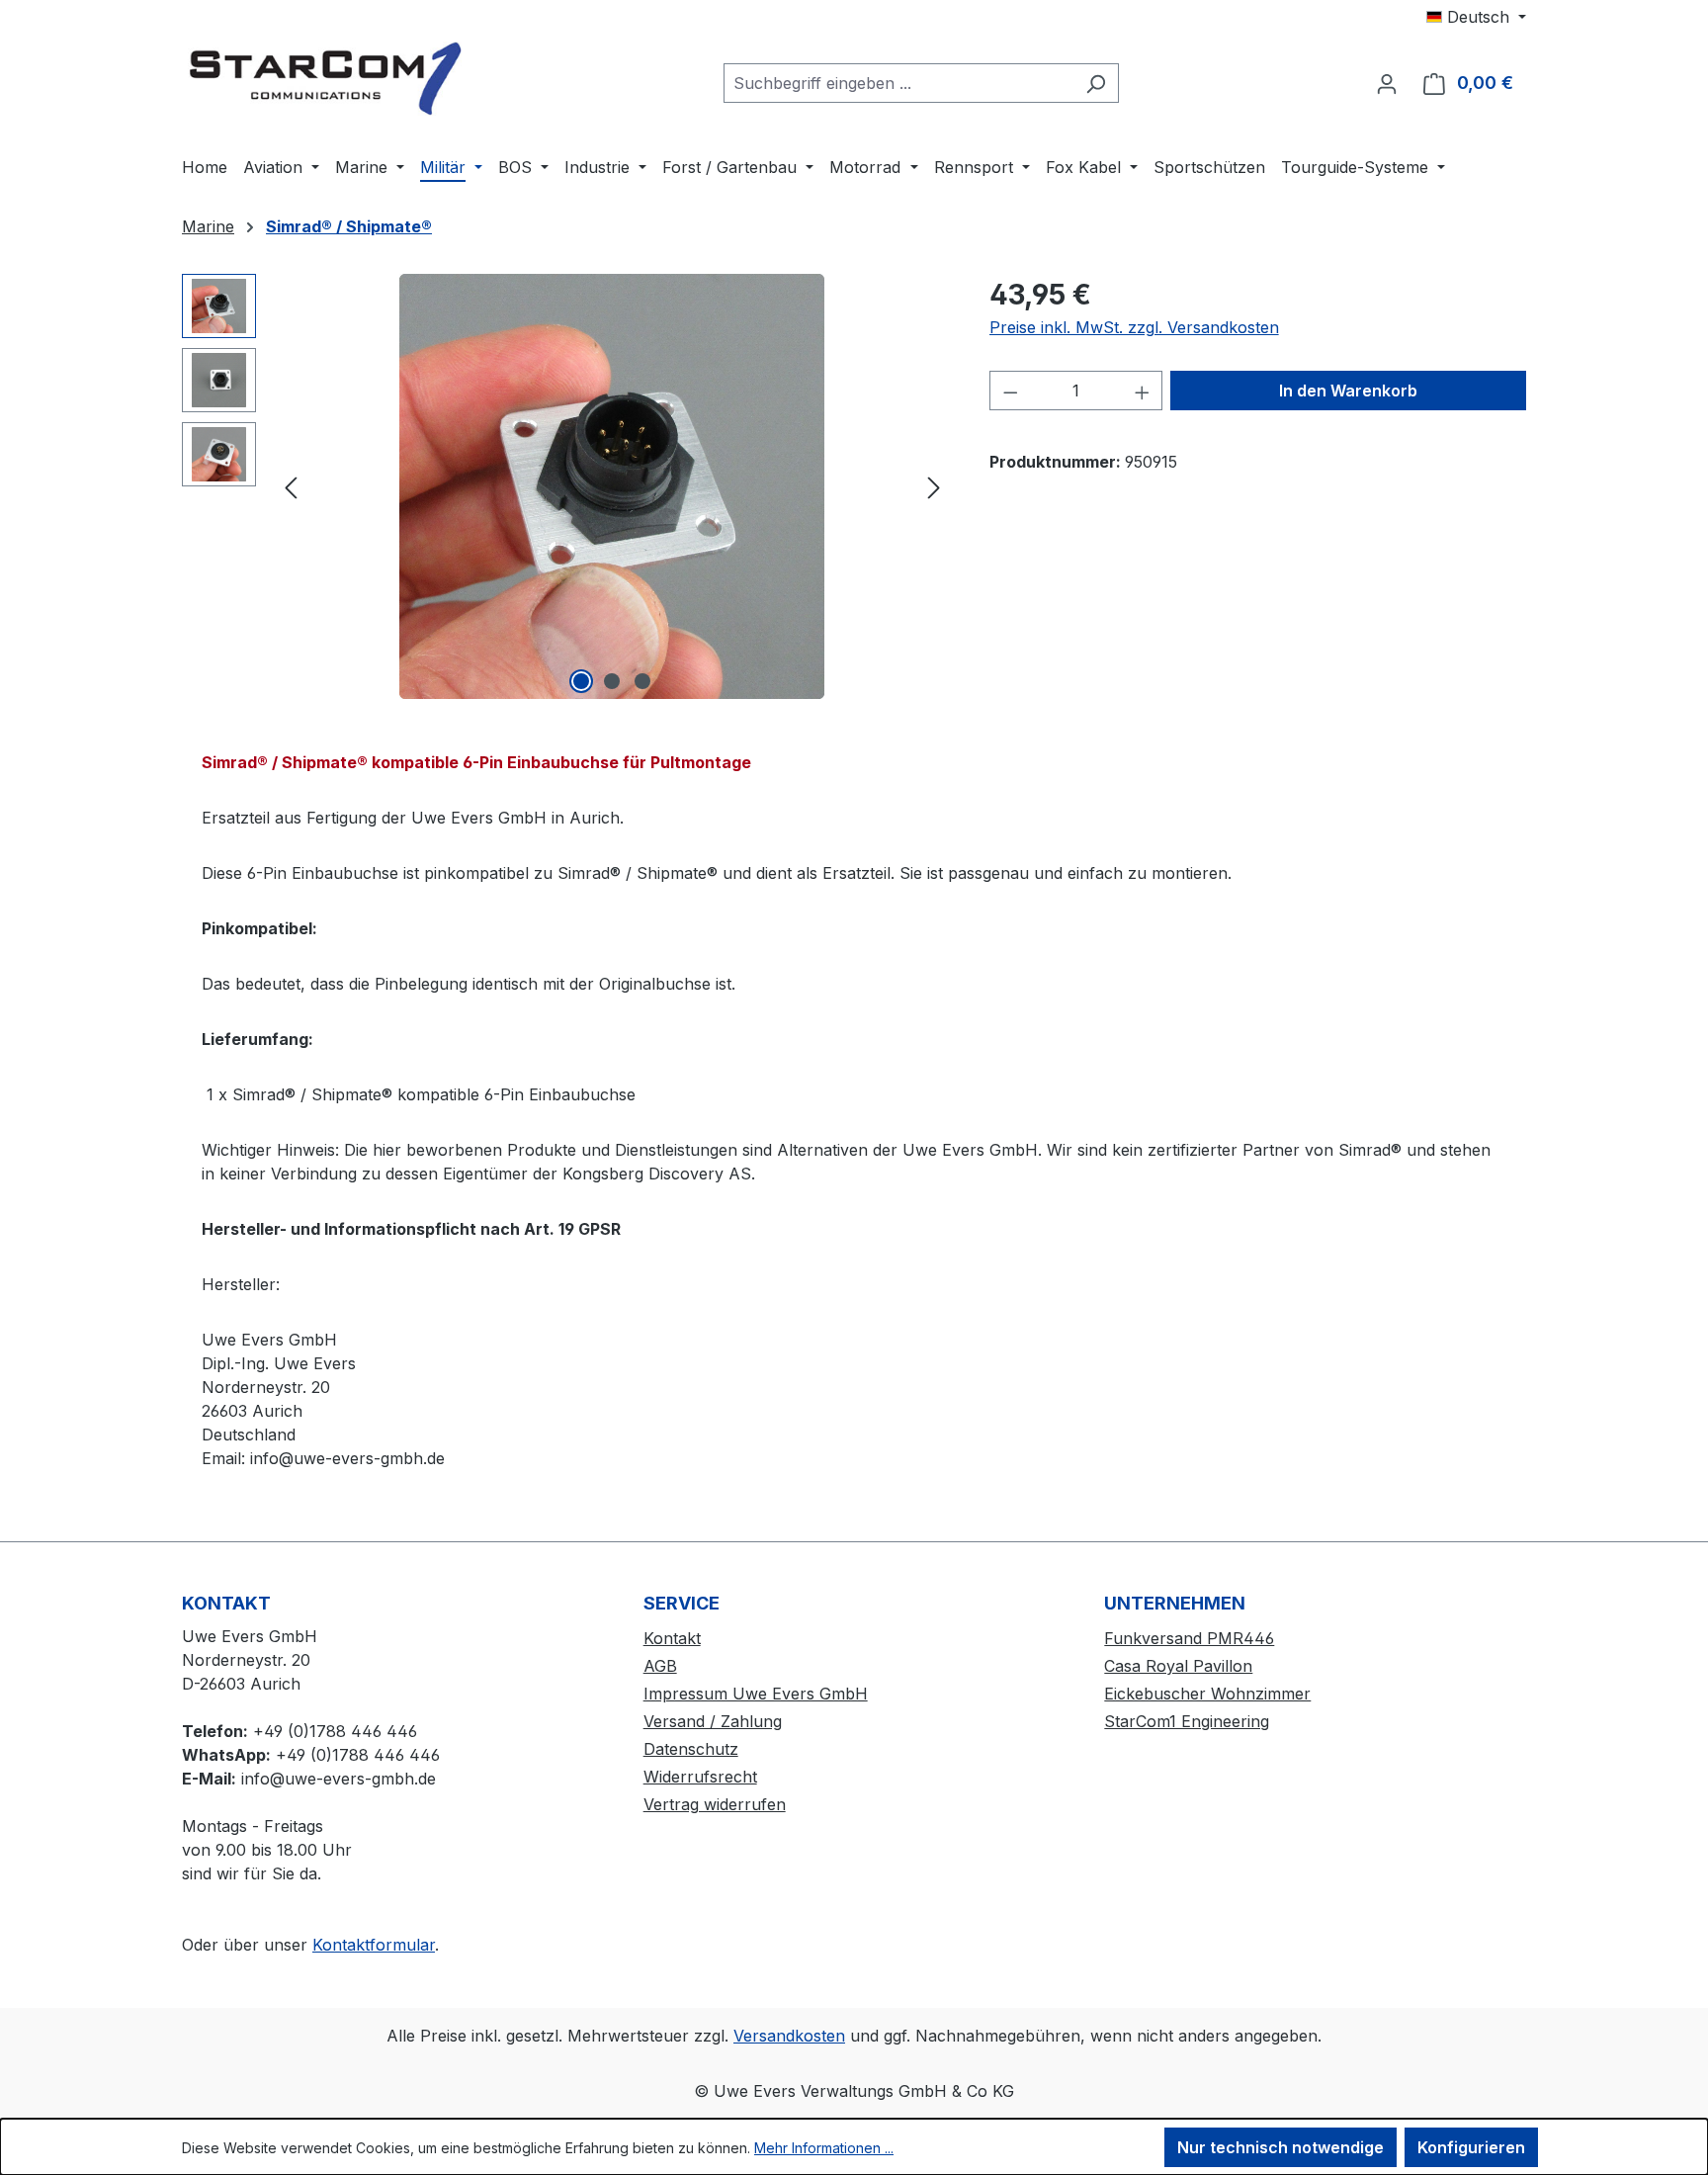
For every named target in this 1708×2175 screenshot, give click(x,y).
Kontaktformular (374, 1945)
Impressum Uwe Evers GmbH (756, 1694)
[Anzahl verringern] (1010, 391)
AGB (660, 1666)
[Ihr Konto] (1387, 83)
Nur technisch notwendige (1281, 2147)
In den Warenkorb (1348, 391)
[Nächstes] (934, 487)
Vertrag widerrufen (715, 1804)
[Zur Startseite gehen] (330, 79)
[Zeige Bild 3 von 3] (642, 681)
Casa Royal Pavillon (1178, 1666)
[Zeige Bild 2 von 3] (612, 681)
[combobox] (898, 83)
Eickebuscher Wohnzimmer (1207, 1694)
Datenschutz (691, 1749)
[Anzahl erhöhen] (1143, 391)
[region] (566, 486)
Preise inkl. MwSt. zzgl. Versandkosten (1134, 327)
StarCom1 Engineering (1187, 1721)
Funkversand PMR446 (1189, 1638)
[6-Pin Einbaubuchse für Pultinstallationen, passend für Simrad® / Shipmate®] (612, 486)
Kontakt (672, 1638)
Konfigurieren (1471, 2147)
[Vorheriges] (291, 487)
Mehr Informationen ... (824, 2148)
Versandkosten (789, 2036)
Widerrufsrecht (700, 1777)
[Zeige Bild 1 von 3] (581, 681)
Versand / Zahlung (713, 1721)
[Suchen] (1096, 83)
